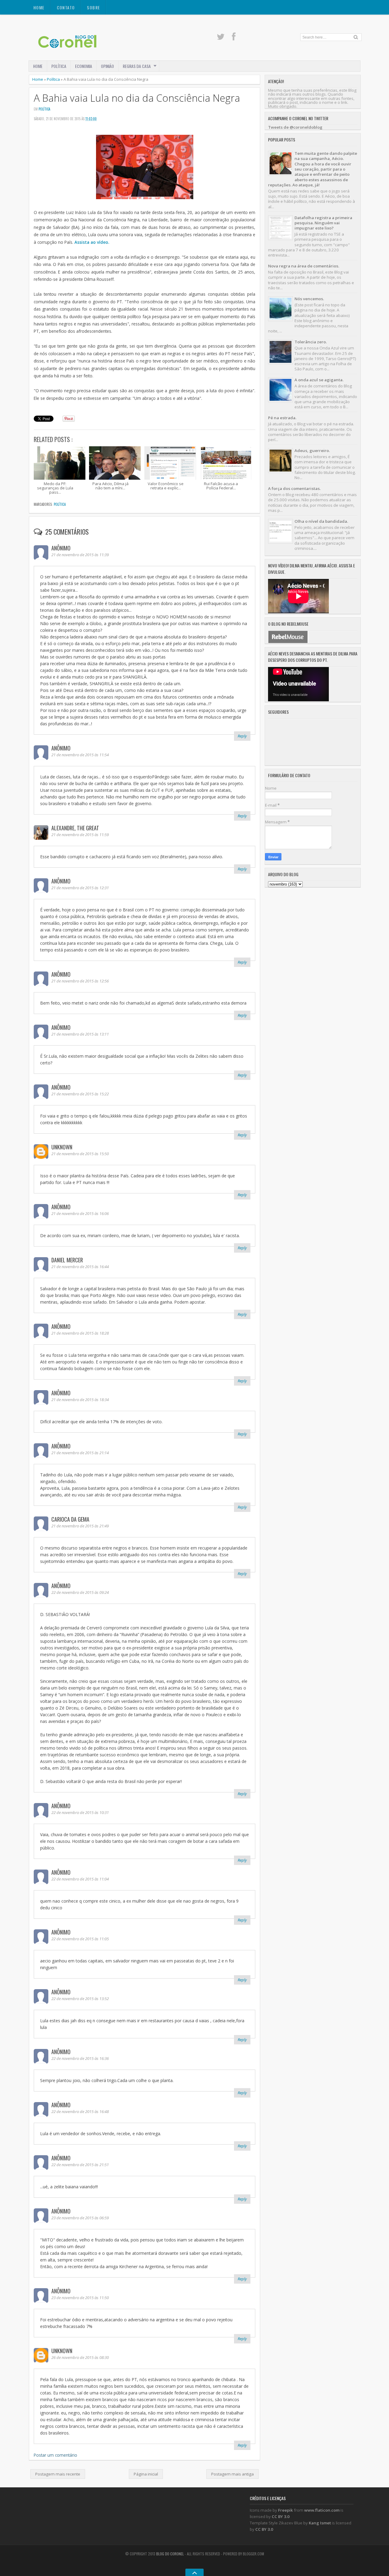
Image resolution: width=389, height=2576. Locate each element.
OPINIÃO (107, 66)
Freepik (286, 2510)
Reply (242, 736)
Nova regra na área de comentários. (304, 266)
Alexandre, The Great (75, 828)
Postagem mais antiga (232, 2474)
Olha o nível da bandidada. (321, 521)
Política (53, 79)
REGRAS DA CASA (137, 66)
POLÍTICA (59, 66)
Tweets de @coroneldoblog (295, 127)
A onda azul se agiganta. (319, 380)
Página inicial (146, 2474)
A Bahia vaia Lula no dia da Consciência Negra (137, 98)
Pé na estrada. (282, 418)
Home (39, 7)
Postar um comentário (55, 2455)
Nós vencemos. (309, 299)
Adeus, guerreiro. (312, 451)
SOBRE (93, 7)
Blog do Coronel (170, 2554)
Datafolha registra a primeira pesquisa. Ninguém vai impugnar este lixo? (323, 223)
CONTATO (66, 7)
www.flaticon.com (322, 2510)
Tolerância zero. (311, 342)
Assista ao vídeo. (92, 242)
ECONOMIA (84, 66)
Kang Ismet (320, 2523)
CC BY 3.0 (281, 2516)
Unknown (62, 1147)
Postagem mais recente (58, 2474)
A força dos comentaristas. (294, 488)
